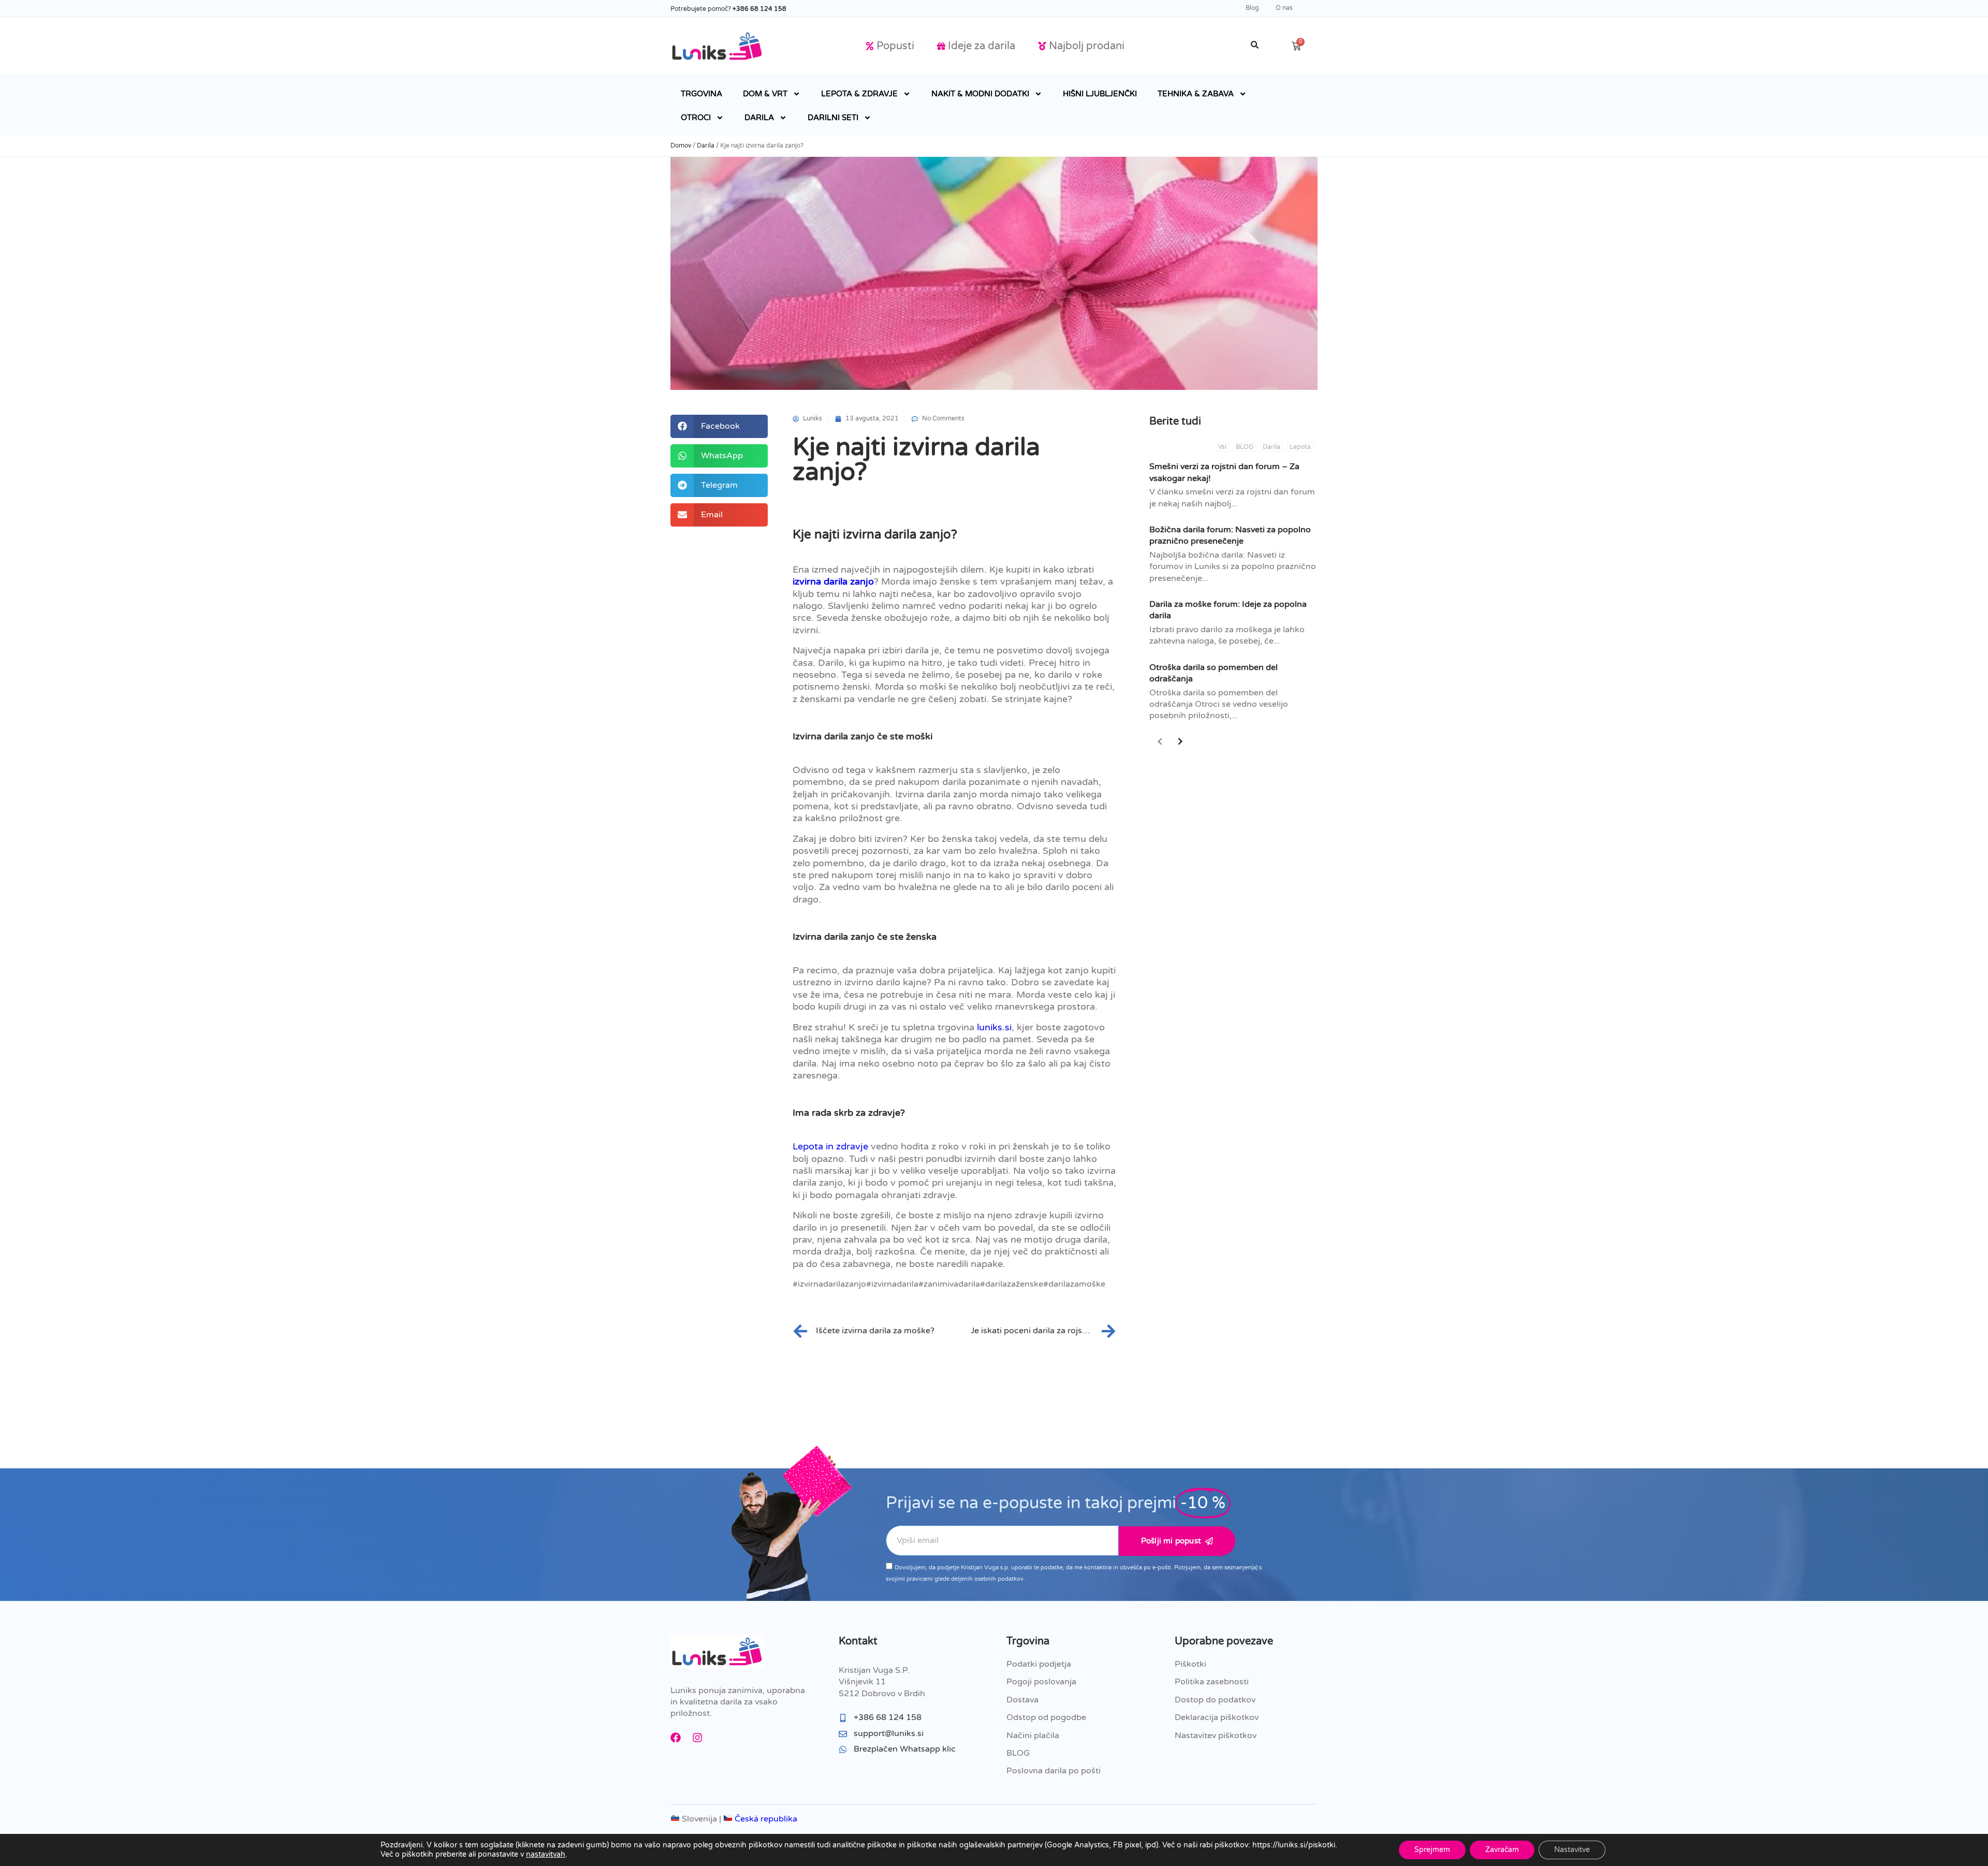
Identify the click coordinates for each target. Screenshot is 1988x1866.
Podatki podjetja (1039, 1664)
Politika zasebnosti (1212, 1682)
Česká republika (765, 1819)
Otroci (696, 118)
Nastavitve (1572, 1850)
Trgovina (701, 94)
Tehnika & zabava (1196, 94)
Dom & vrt (765, 94)
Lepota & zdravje (859, 94)
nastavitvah (546, 1854)
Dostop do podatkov (1215, 1700)
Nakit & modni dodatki (980, 94)
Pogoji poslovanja (1041, 1682)
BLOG (1245, 447)
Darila (759, 118)
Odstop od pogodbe (1046, 1717)
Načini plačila (1033, 1736)
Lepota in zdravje (830, 1146)
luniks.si (994, 1027)
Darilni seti (833, 118)
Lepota (1300, 447)
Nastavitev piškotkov (1216, 1736)
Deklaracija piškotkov (1217, 1717)
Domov (681, 145)
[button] (719, 426)
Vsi (1222, 447)
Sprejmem (1432, 1850)
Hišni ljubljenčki (1100, 94)
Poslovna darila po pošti (1054, 1771)
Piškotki (1190, 1664)
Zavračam (1502, 1850)
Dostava (1022, 1700)
